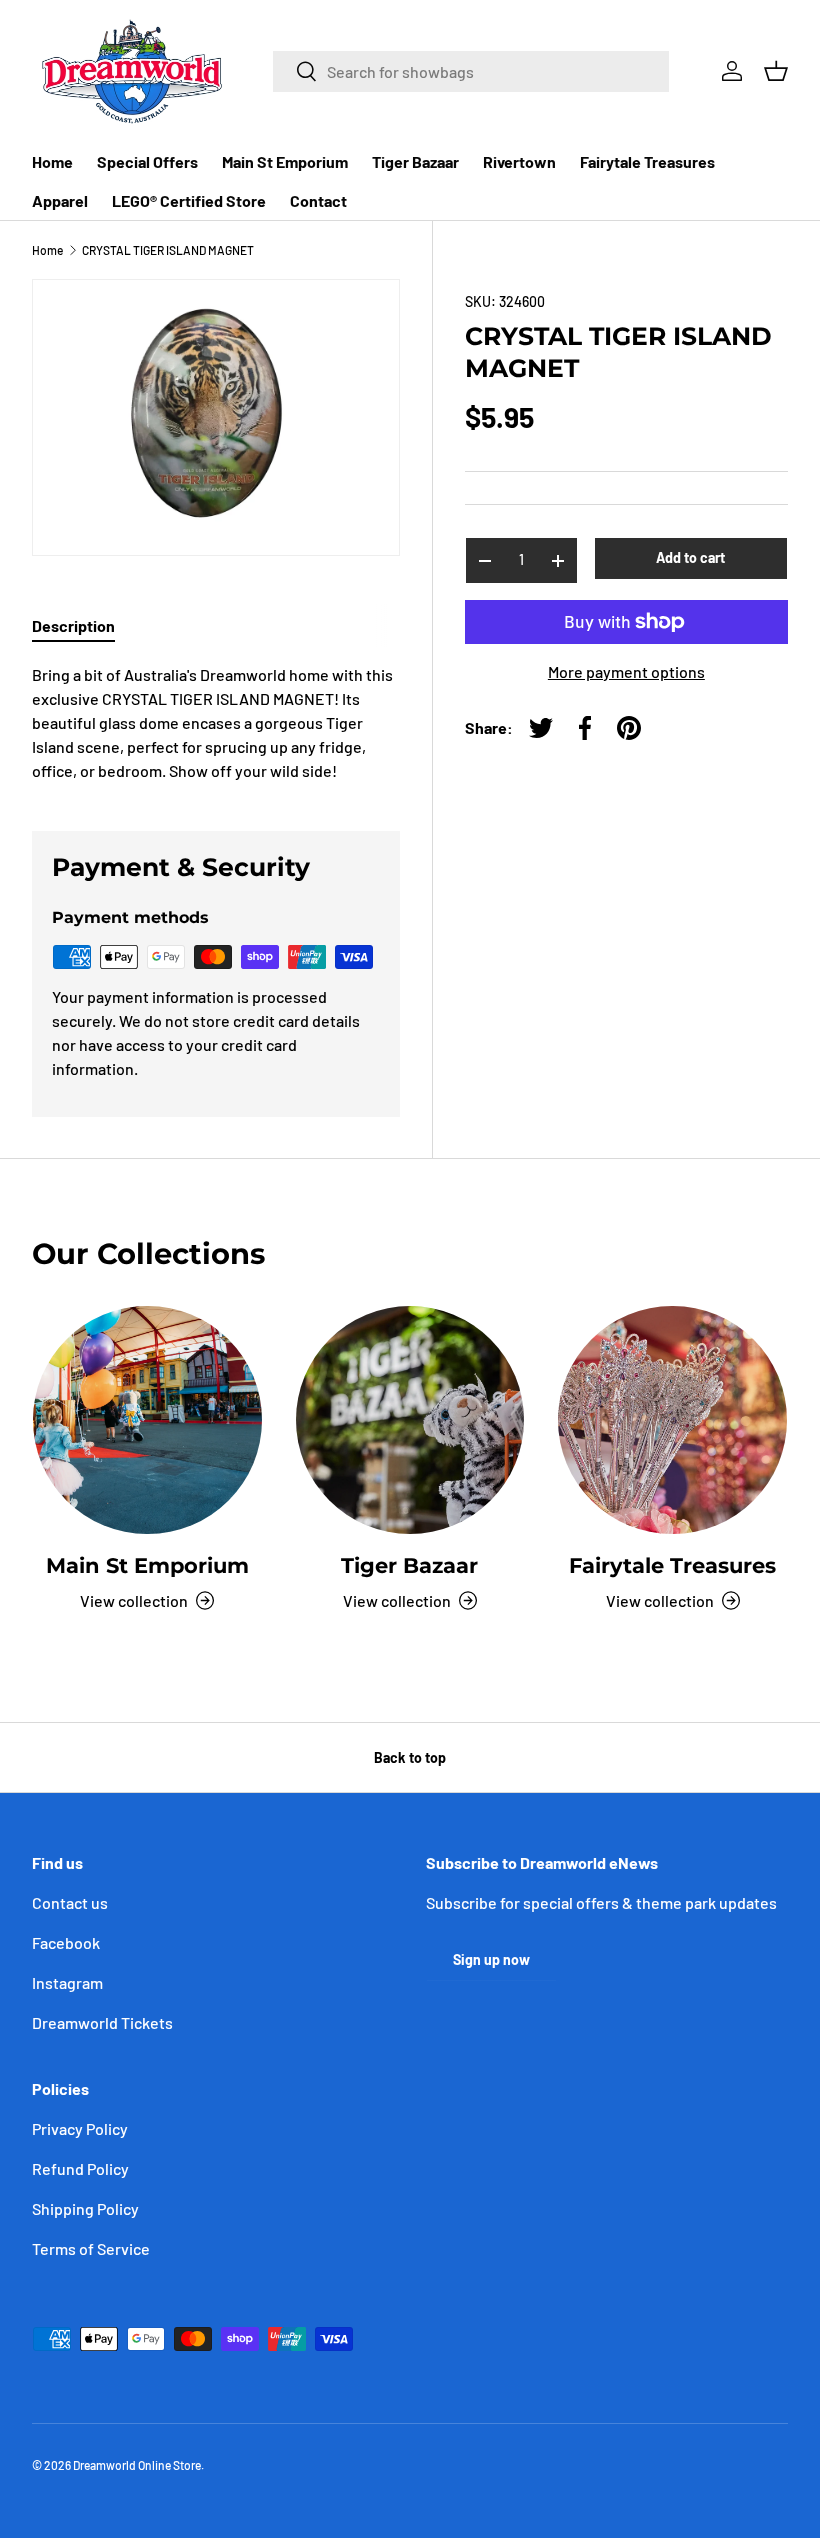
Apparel (60, 200)
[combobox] (471, 71)
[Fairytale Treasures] (672, 1420)
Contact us (70, 1902)
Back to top (410, 1757)
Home (52, 161)
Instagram (67, 1982)
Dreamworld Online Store (137, 2465)
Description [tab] (73, 625)
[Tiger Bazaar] (410, 1420)
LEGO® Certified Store (189, 200)
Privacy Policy (80, 2128)
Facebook (66, 1942)
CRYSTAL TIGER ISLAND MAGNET (168, 250)
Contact (318, 200)
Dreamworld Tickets (102, 2022)
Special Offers (147, 161)
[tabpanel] (216, 723)
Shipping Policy (85, 2208)
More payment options (626, 671)
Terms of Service (91, 2248)
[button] (776, 71)
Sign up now (491, 1959)
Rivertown (519, 161)
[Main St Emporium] (147, 1420)
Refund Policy (80, 2168)
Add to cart (690, 557)
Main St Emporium (285, 161)
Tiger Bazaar (415, 161)
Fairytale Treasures (647, 161)
